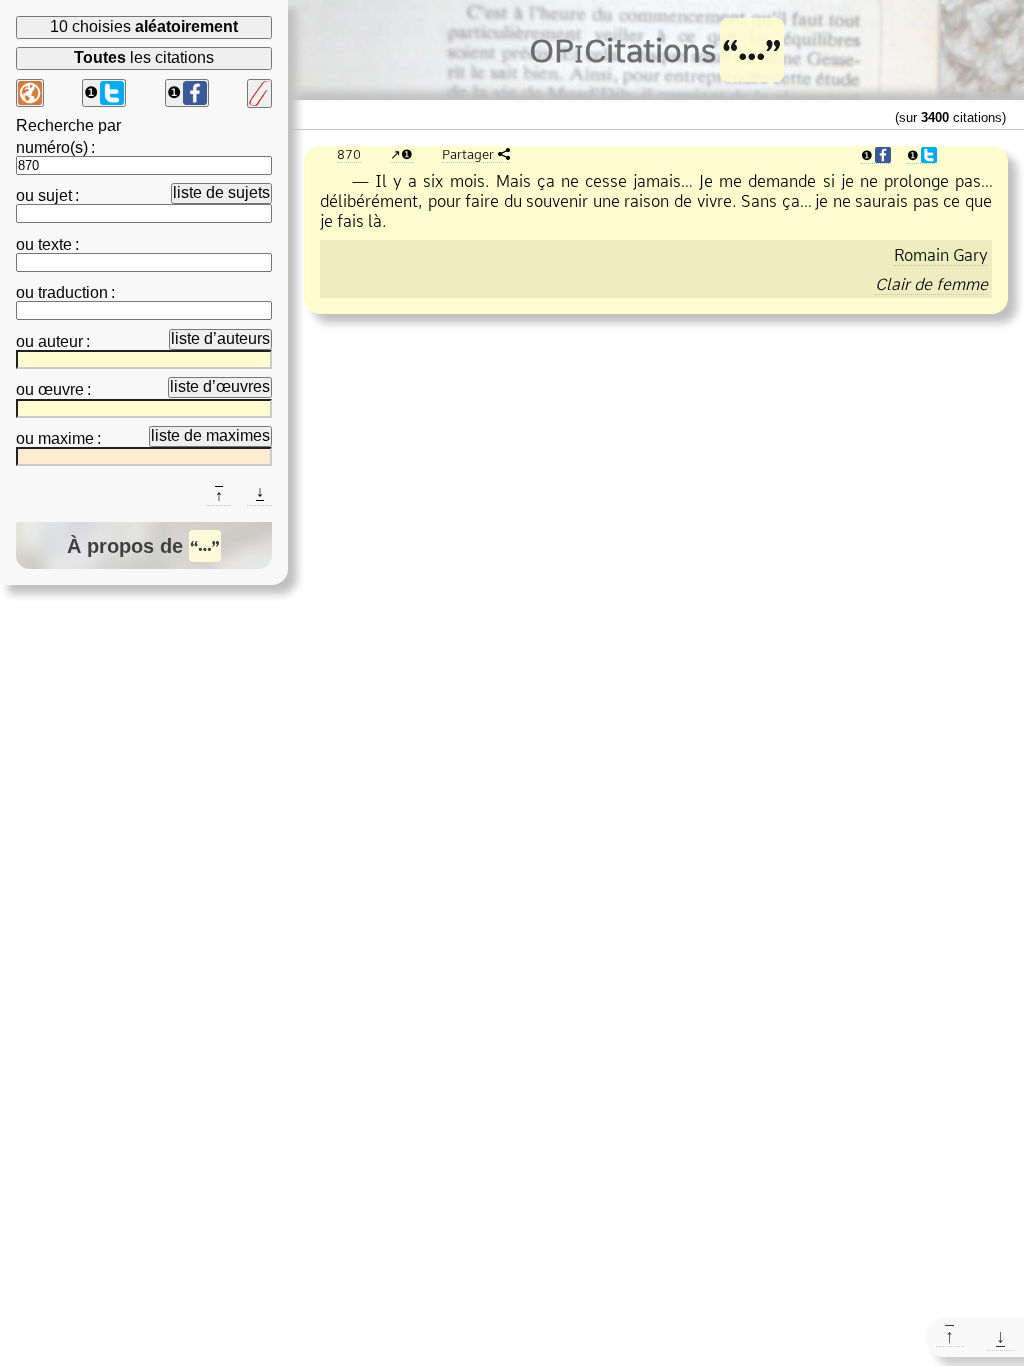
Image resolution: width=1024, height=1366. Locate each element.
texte (55, 244)
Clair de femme (931, 284)
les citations (144, 57)
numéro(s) (52, 147)
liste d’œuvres (220, 386)
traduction (73, 292)
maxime (66, 438)
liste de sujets (221, 192)
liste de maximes (210, 435)
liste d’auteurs (220, 338)
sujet (55, 195)
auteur (60, 341)
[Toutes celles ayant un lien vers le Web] (30, 93)
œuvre (61, 389)
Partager (468, 154)
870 (349, 154)
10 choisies (144, 26)
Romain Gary (941, 255)
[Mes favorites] (259, 93)
